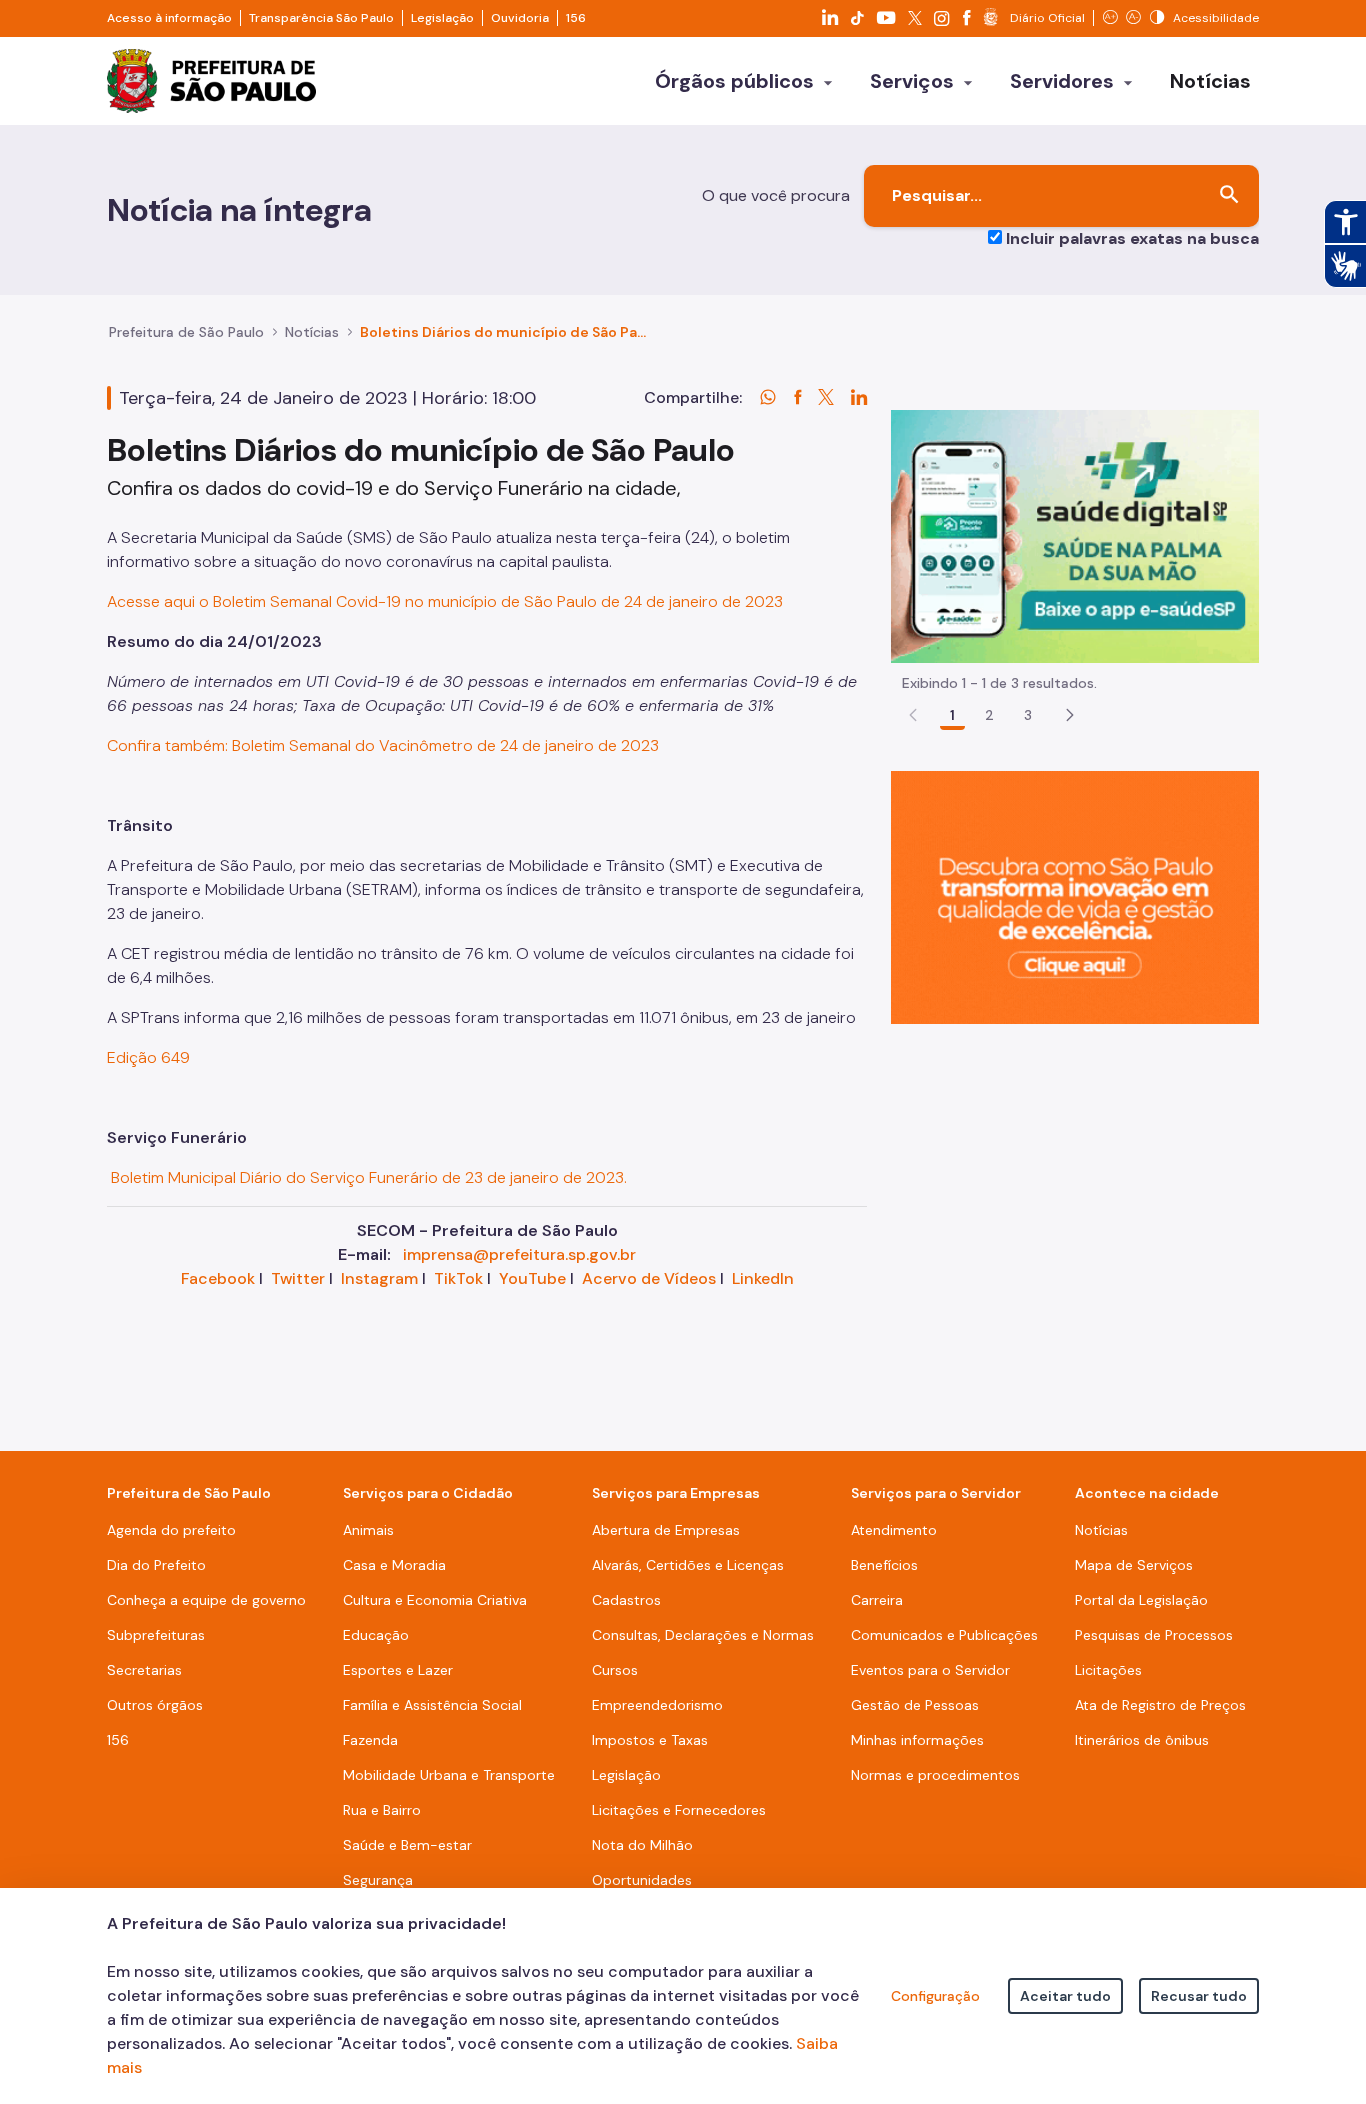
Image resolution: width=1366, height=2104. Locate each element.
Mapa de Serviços (1134, 1565)
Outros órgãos (155, 1705)
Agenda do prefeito (171, 1530)
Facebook (218, 1278)
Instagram (379, 1278)
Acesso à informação (169, 18)
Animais (368, 1530)
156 (576, 18)
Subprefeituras (156, 1635)
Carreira (877, 1600)
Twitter (298, 1278)
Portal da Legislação (1141, 1600)
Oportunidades (642, 1880)
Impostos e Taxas (650, 1740)
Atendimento (894, 1530)
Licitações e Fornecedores (679, 1810)
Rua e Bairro (382, 1810)
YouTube (532, 1278)
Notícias (312, 332)
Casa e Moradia (394, 1565)
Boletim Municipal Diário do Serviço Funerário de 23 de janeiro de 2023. (367, 1177)
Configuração (935, 1996)
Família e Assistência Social (432, 1705)
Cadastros (626, 1600)
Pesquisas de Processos (1154, 1635)
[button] (1070, 715)
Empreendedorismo (657, 1705)
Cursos (615, 1670)
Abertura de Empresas (666, 1530)
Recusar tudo (1199, 1996)
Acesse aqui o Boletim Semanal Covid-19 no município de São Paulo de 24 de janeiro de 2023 (445, 601)
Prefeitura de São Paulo (186, 332)
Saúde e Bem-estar (407, 1845)
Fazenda (370, 1740)
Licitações (1108, 1670)
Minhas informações (917, 1740)
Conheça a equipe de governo (206, 1600)
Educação (376, 1635)
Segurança (378, 1880)
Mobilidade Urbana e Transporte (449, 1775)
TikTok (458, 1278)
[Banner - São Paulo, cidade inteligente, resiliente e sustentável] (1075, 896)
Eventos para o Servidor (930, 1670)
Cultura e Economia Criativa (435, 1600)
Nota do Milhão (642, 1845)
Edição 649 (148, 1057)
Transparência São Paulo (321, 18)
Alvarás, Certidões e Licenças (688, 1565)
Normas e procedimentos (935, 1775)
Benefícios (884, 1565)
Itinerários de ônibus (1142, 1740)
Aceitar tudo (1065, 1996)
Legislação (442, 18)
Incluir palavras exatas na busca (1132, 238)
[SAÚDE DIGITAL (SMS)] (1075, 535)
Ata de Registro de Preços (1160, 1705)
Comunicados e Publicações (944, 1635)
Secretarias (144, 1670)
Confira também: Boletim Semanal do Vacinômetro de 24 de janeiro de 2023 (383, 745)
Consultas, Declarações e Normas (703, 1635)
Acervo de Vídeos (649, 1278)
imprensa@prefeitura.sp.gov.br (519, 1254)
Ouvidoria (520, 18)
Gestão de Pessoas (915, 1705)
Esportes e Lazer (398, 1670)
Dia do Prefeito (156, 1565)
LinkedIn (763, 1278)
